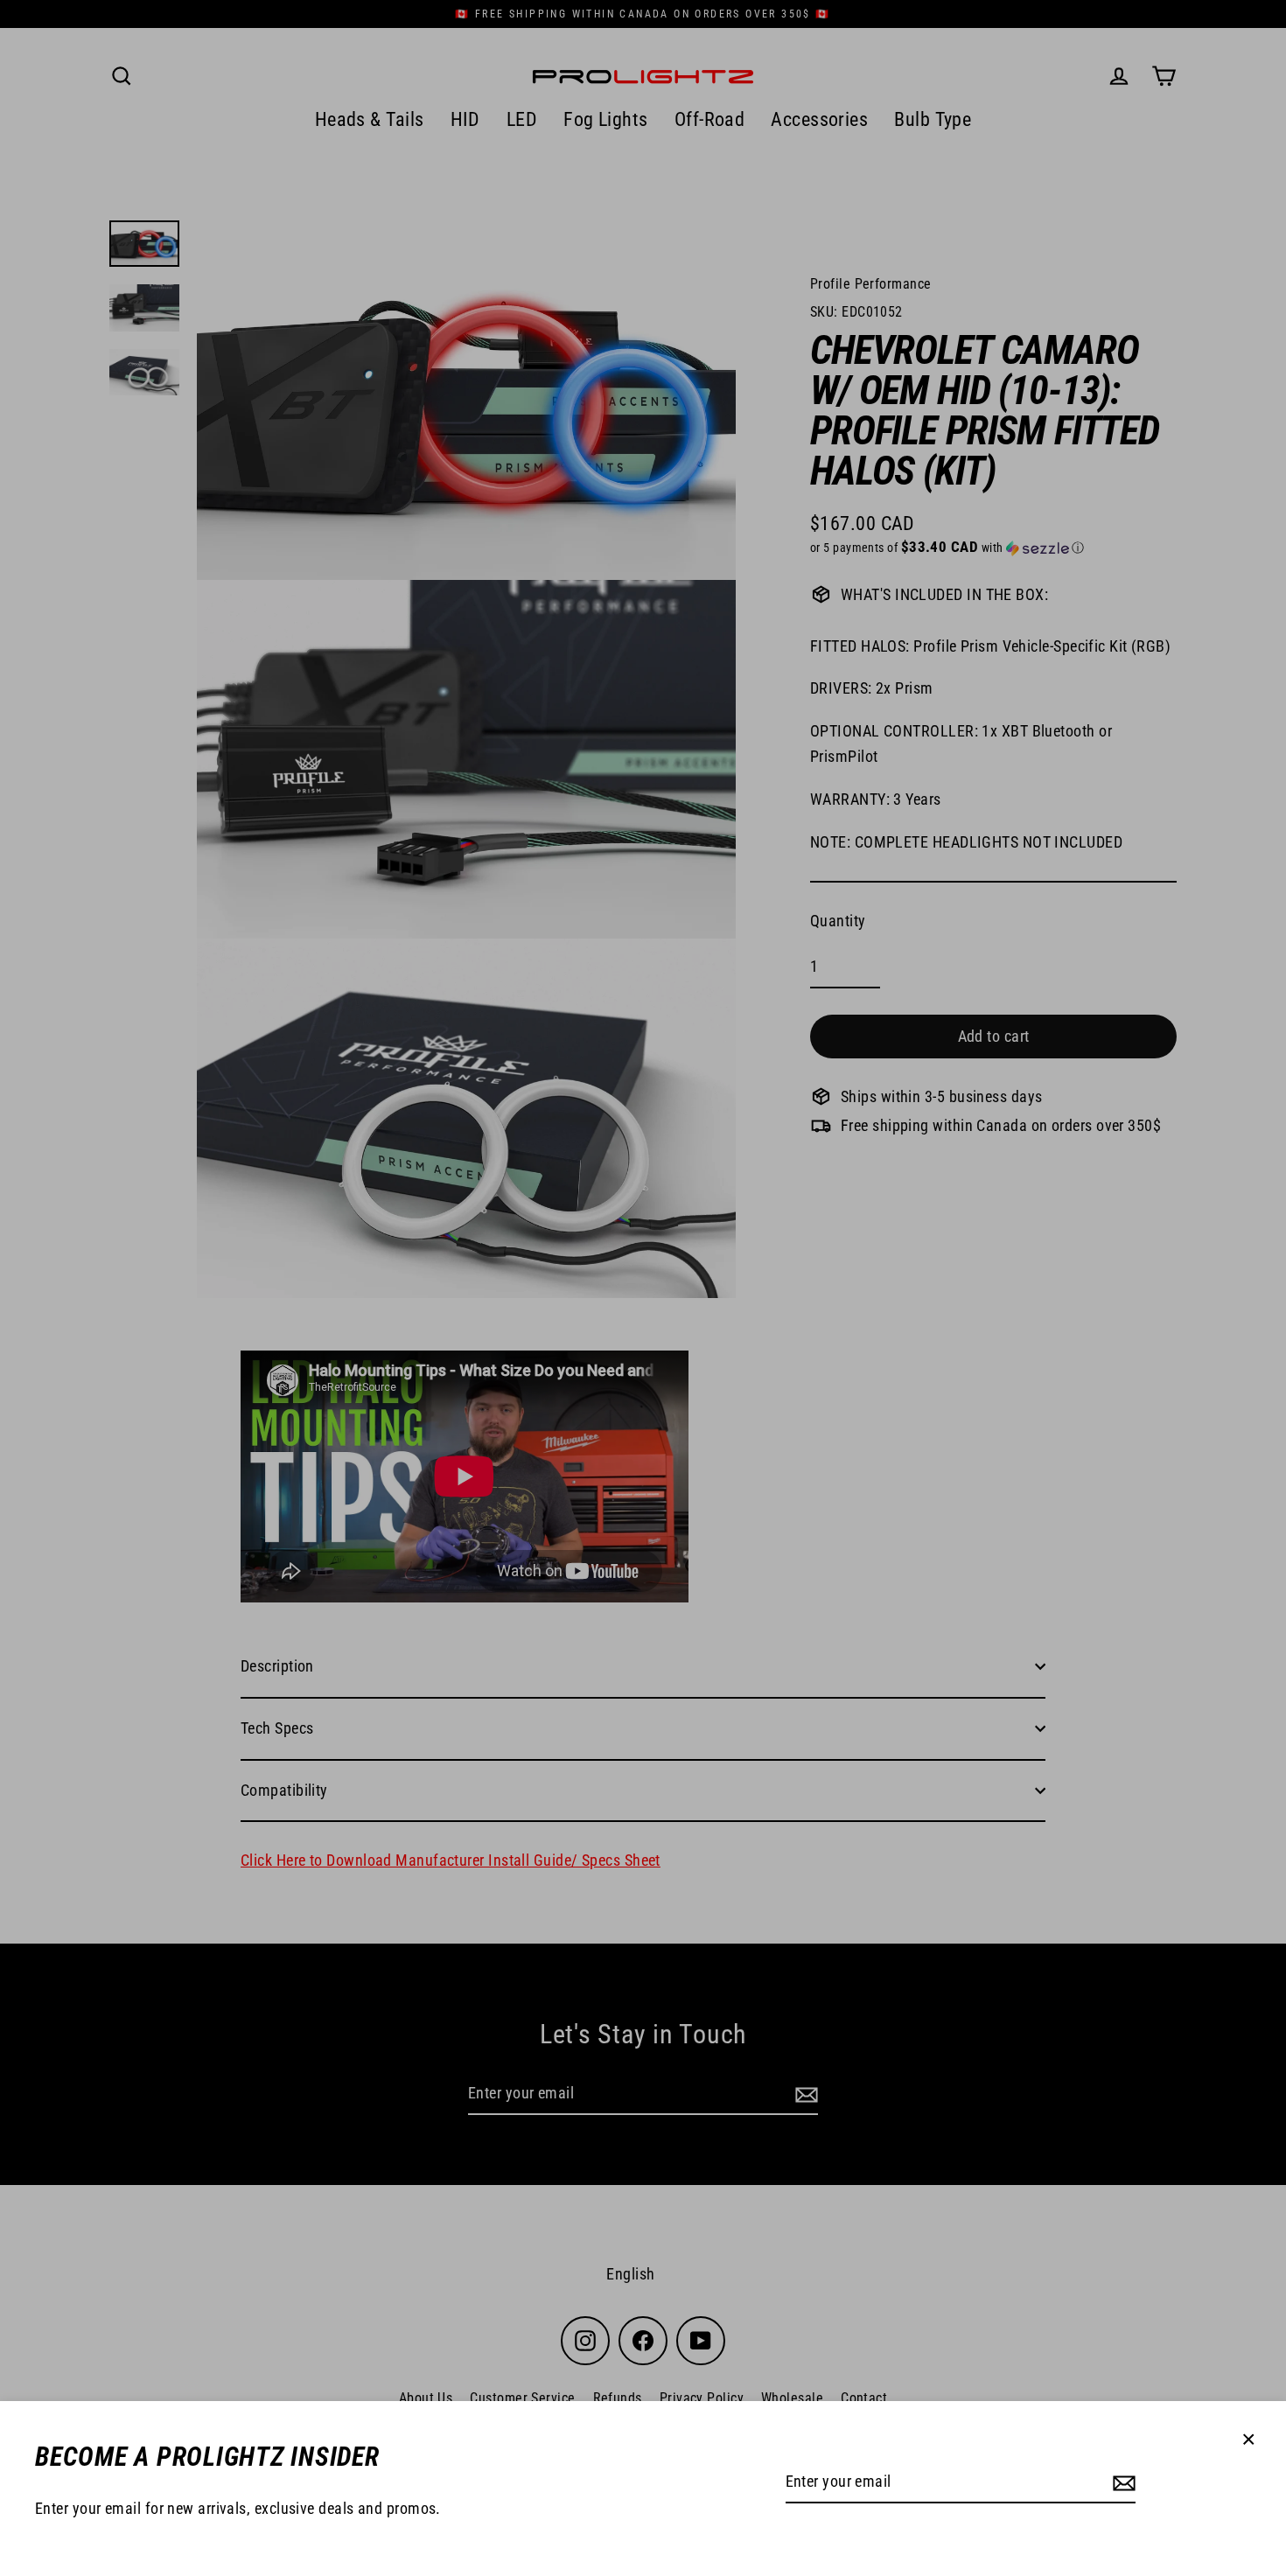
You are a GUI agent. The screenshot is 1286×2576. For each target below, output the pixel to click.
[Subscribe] (1122, 2483)
